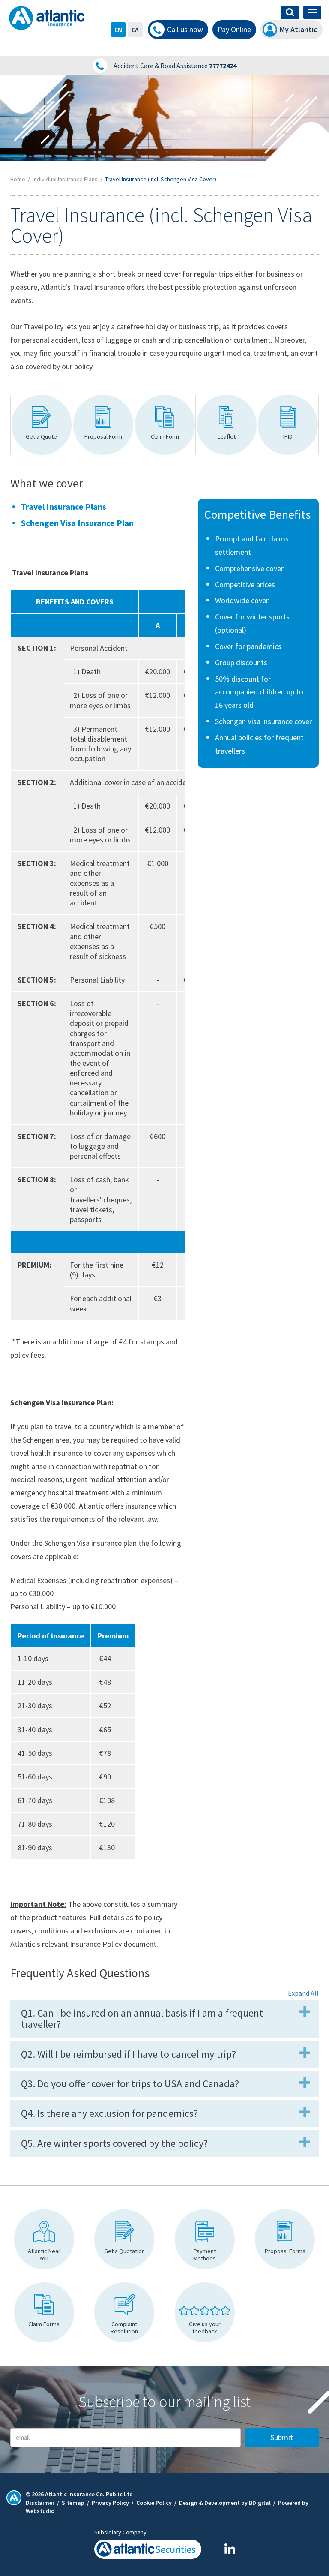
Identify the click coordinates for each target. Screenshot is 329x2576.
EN (118, 30)
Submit (282, 2437)
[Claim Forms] (44, 2312)
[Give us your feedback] (205, 2312)
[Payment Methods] (205, 2239)
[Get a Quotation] (124, 2239)
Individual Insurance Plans (65, 179)
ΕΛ (135, 30)
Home (18, 179)
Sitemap (73, 2503)
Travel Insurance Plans (64, 506)
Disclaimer (40, 2503)
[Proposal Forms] (285, 2239)
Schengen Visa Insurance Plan (77, 523)
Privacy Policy (110, 2503)
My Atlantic (299, 29)
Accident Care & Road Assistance (175, 66)
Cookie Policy (154, 2503)
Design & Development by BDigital (225, 2503)
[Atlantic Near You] (44, 2239)
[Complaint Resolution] (124, 2312)
